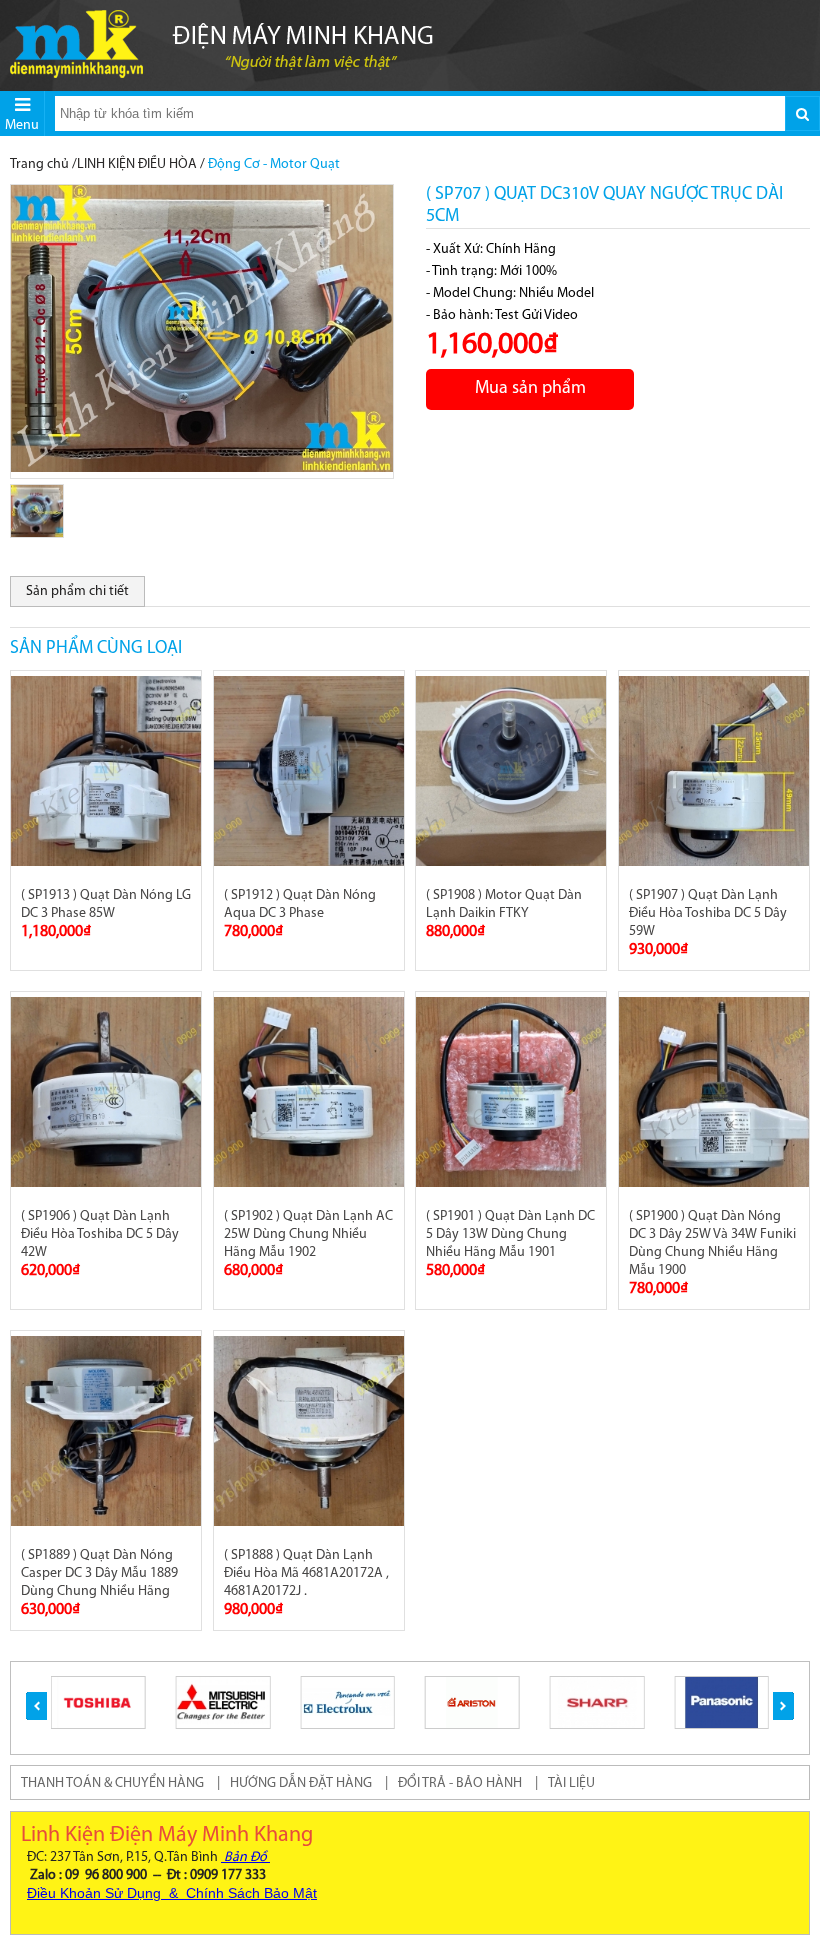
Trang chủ (39, 164)
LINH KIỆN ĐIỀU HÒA (137, 164)
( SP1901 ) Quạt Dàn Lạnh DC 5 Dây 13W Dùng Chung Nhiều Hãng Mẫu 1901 (510, 1234)
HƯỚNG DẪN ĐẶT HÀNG (301, 1783)
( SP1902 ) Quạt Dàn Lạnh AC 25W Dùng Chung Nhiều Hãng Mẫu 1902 (308, 1234)
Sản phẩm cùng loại (96, 649)
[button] (36, 1706)
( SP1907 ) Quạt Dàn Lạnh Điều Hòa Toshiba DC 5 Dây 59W (708, 913)
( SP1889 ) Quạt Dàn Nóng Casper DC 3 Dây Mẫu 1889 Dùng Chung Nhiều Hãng (99, 1573)
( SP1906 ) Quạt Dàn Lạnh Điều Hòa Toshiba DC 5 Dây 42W (100, 1234)
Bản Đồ (245, 1857)
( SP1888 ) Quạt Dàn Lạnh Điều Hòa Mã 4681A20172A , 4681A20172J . (306, 1573)
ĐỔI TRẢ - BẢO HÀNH (460, 1783)
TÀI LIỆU (571, 1783)
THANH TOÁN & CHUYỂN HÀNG (112, 1783)
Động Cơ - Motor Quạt (274, 164)
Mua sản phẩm (530, 389)
